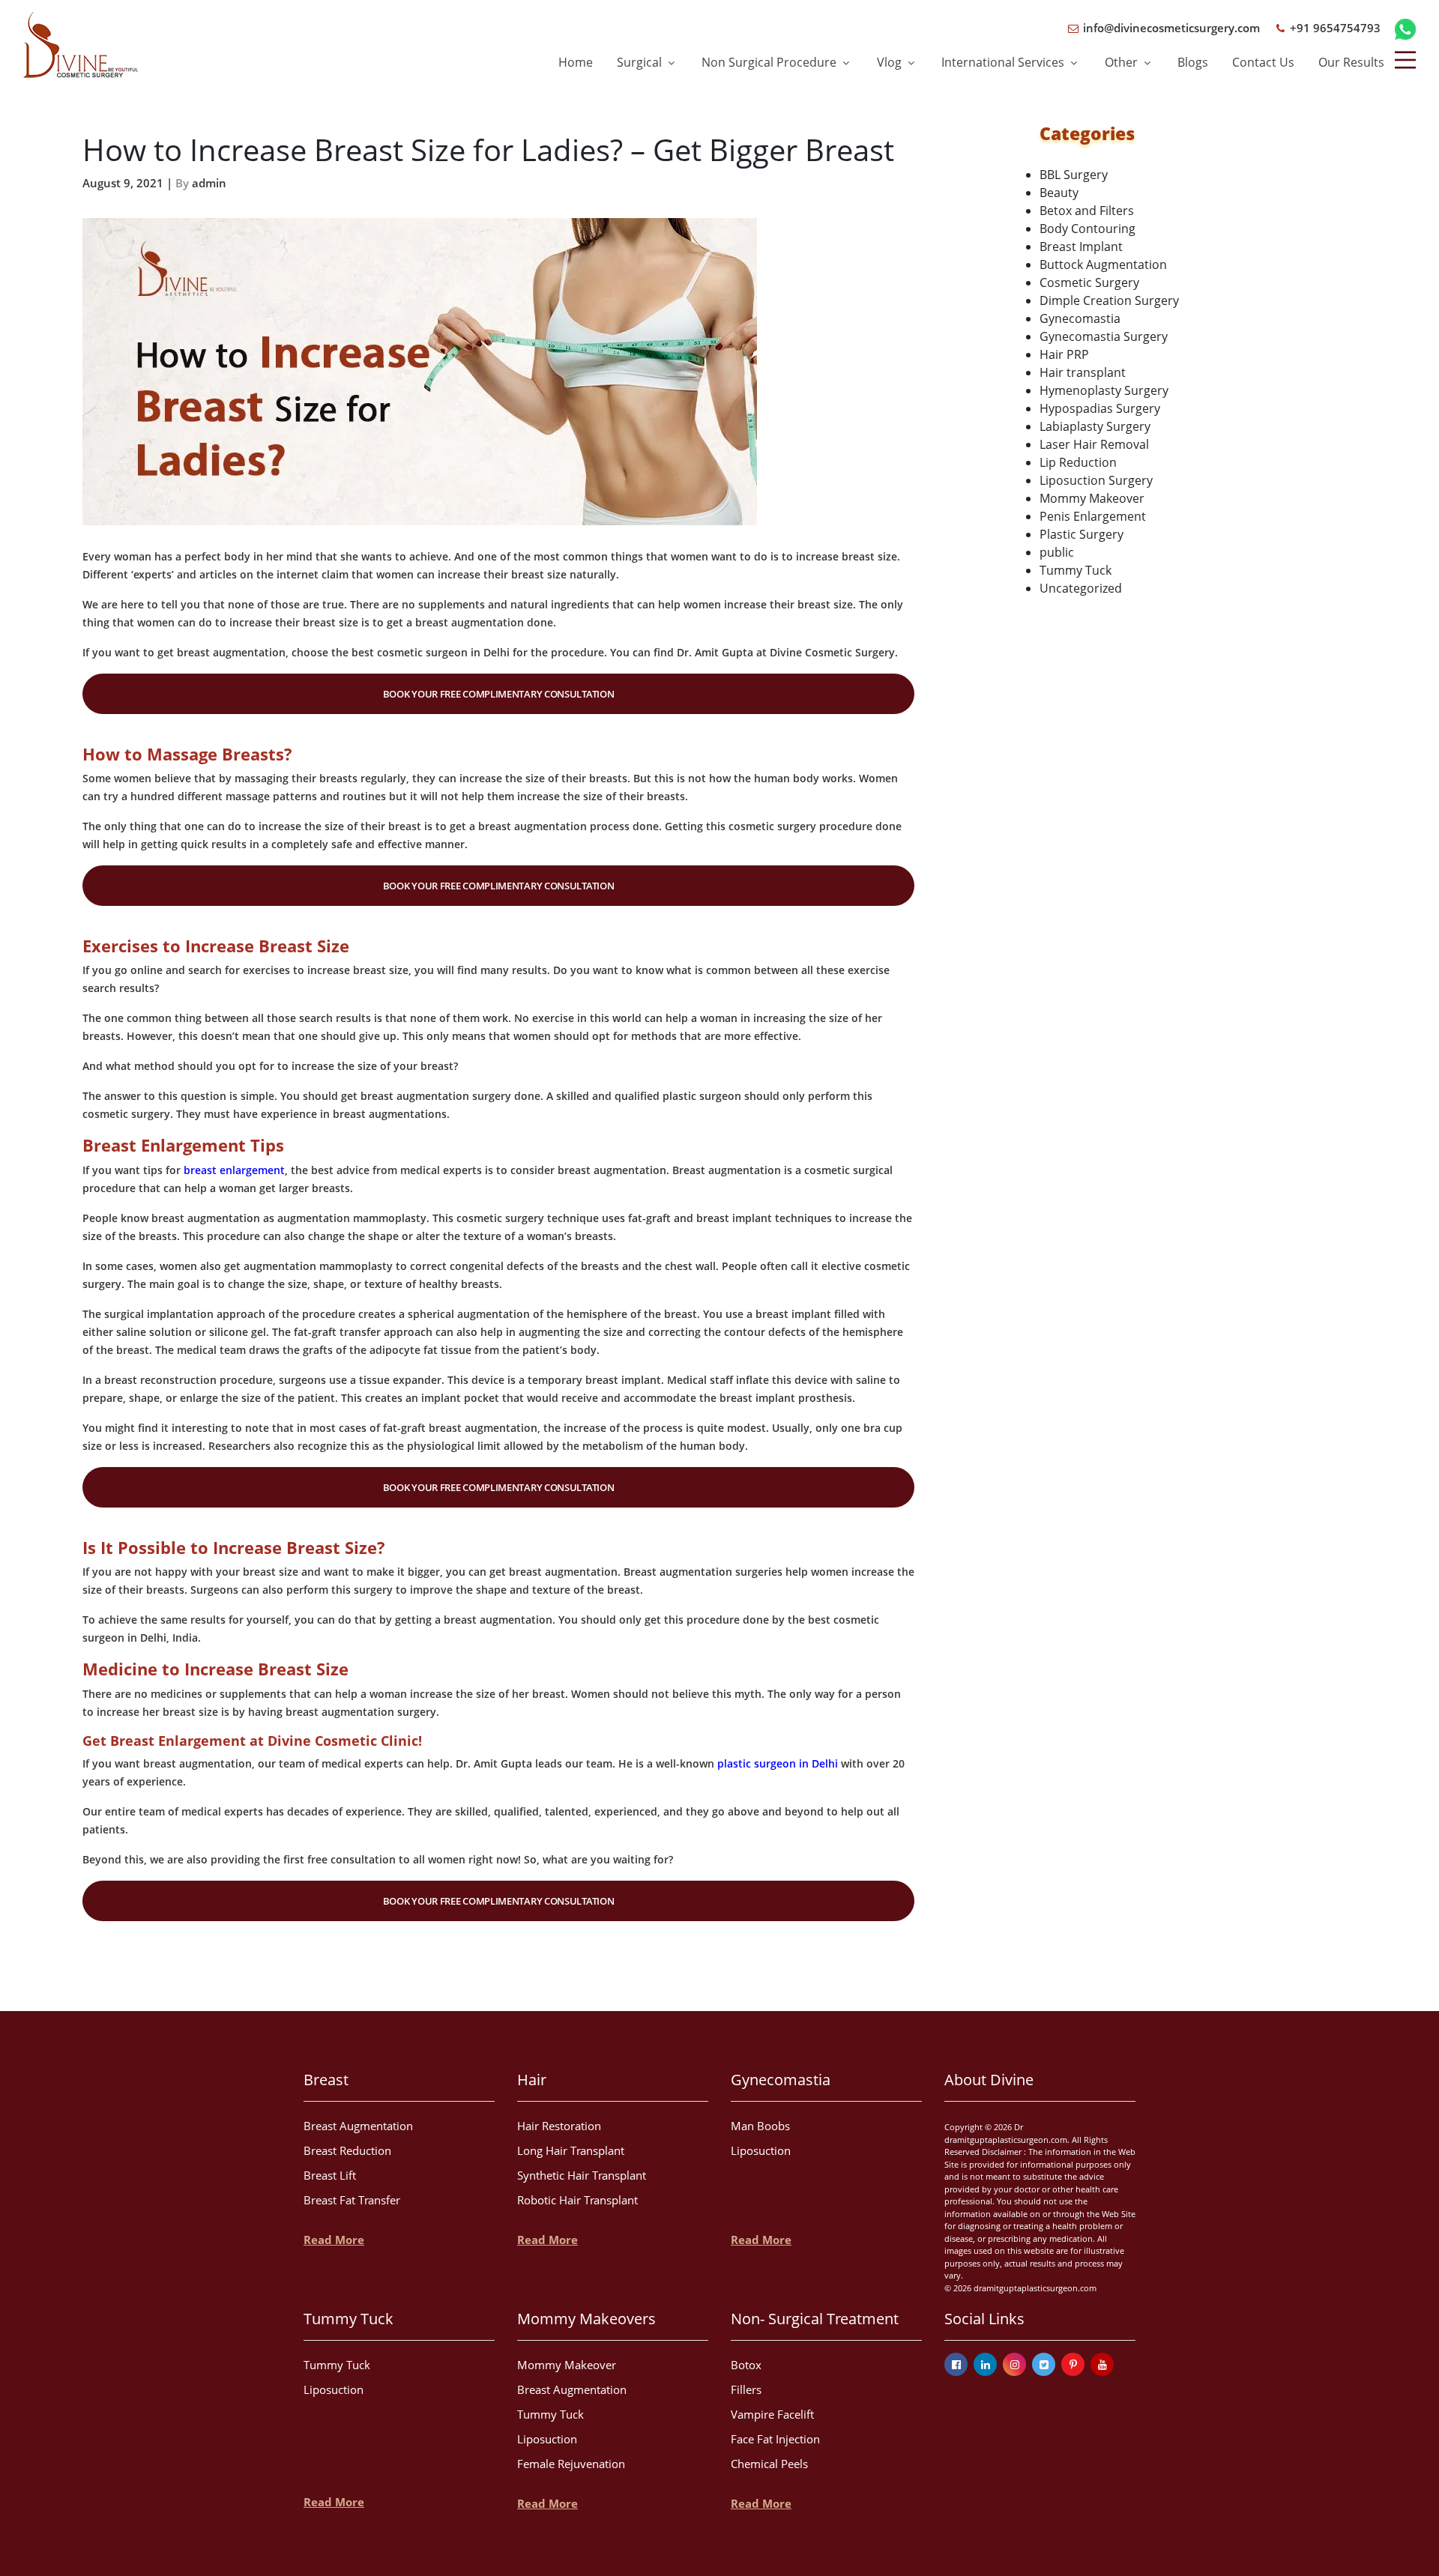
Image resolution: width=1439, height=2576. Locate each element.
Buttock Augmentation (1103, 264)
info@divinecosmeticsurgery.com (1170, 28)
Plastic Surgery (1081, 534)
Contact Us (1263, 62)
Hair (532, 2080)
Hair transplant (1083, 372)
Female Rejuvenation (571, 2464)
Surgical (641, 62)
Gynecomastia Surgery (1104, 336)
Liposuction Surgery (1096, 480)
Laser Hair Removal (1094, 444)
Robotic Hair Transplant (577, 2200)
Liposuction (761, 2150)
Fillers (746, 2389)
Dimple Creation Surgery (1109, 300)
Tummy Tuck (1076, 570)
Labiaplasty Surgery (1095, 426)
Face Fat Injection (775, 2439)
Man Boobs (760, 2126)
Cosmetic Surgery (1089, 282)
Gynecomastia (1080, 318)
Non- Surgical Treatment (815, 2319)
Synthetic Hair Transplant (582, 2175)
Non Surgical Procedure (770, 62)
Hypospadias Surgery (1100, 408)
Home (576, 62)
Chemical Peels (769, 2464)
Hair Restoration (559, 2126)
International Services (1004, 62)
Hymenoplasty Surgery (1104, 390)
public (1057, 552)
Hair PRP (1064, 354)
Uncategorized (1081, 588)
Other (1123, 62)
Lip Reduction (1078, 462)
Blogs (1193, 62)
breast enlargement (234, 1170)
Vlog (891, 62)
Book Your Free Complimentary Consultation (499, 694)
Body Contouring (1087, 229)
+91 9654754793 (1334, 28)
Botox (746, 2365)
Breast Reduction (347, 2150)
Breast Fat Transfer (352, 2200)
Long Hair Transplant (571, 2150)
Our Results (1351, 62)
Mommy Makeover (1092, 498)
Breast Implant (1081, 247)
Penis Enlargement (1093, 516)
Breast (326, 2080)
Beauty (1059, 193)
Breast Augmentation (358, 2126)
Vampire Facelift (772, 2414)
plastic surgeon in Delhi (778, 1763)
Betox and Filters (1087, 211)
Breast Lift (330, 2175)
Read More (334, 2240)
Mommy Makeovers (586, 2319)
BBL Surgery (1074, 175)
